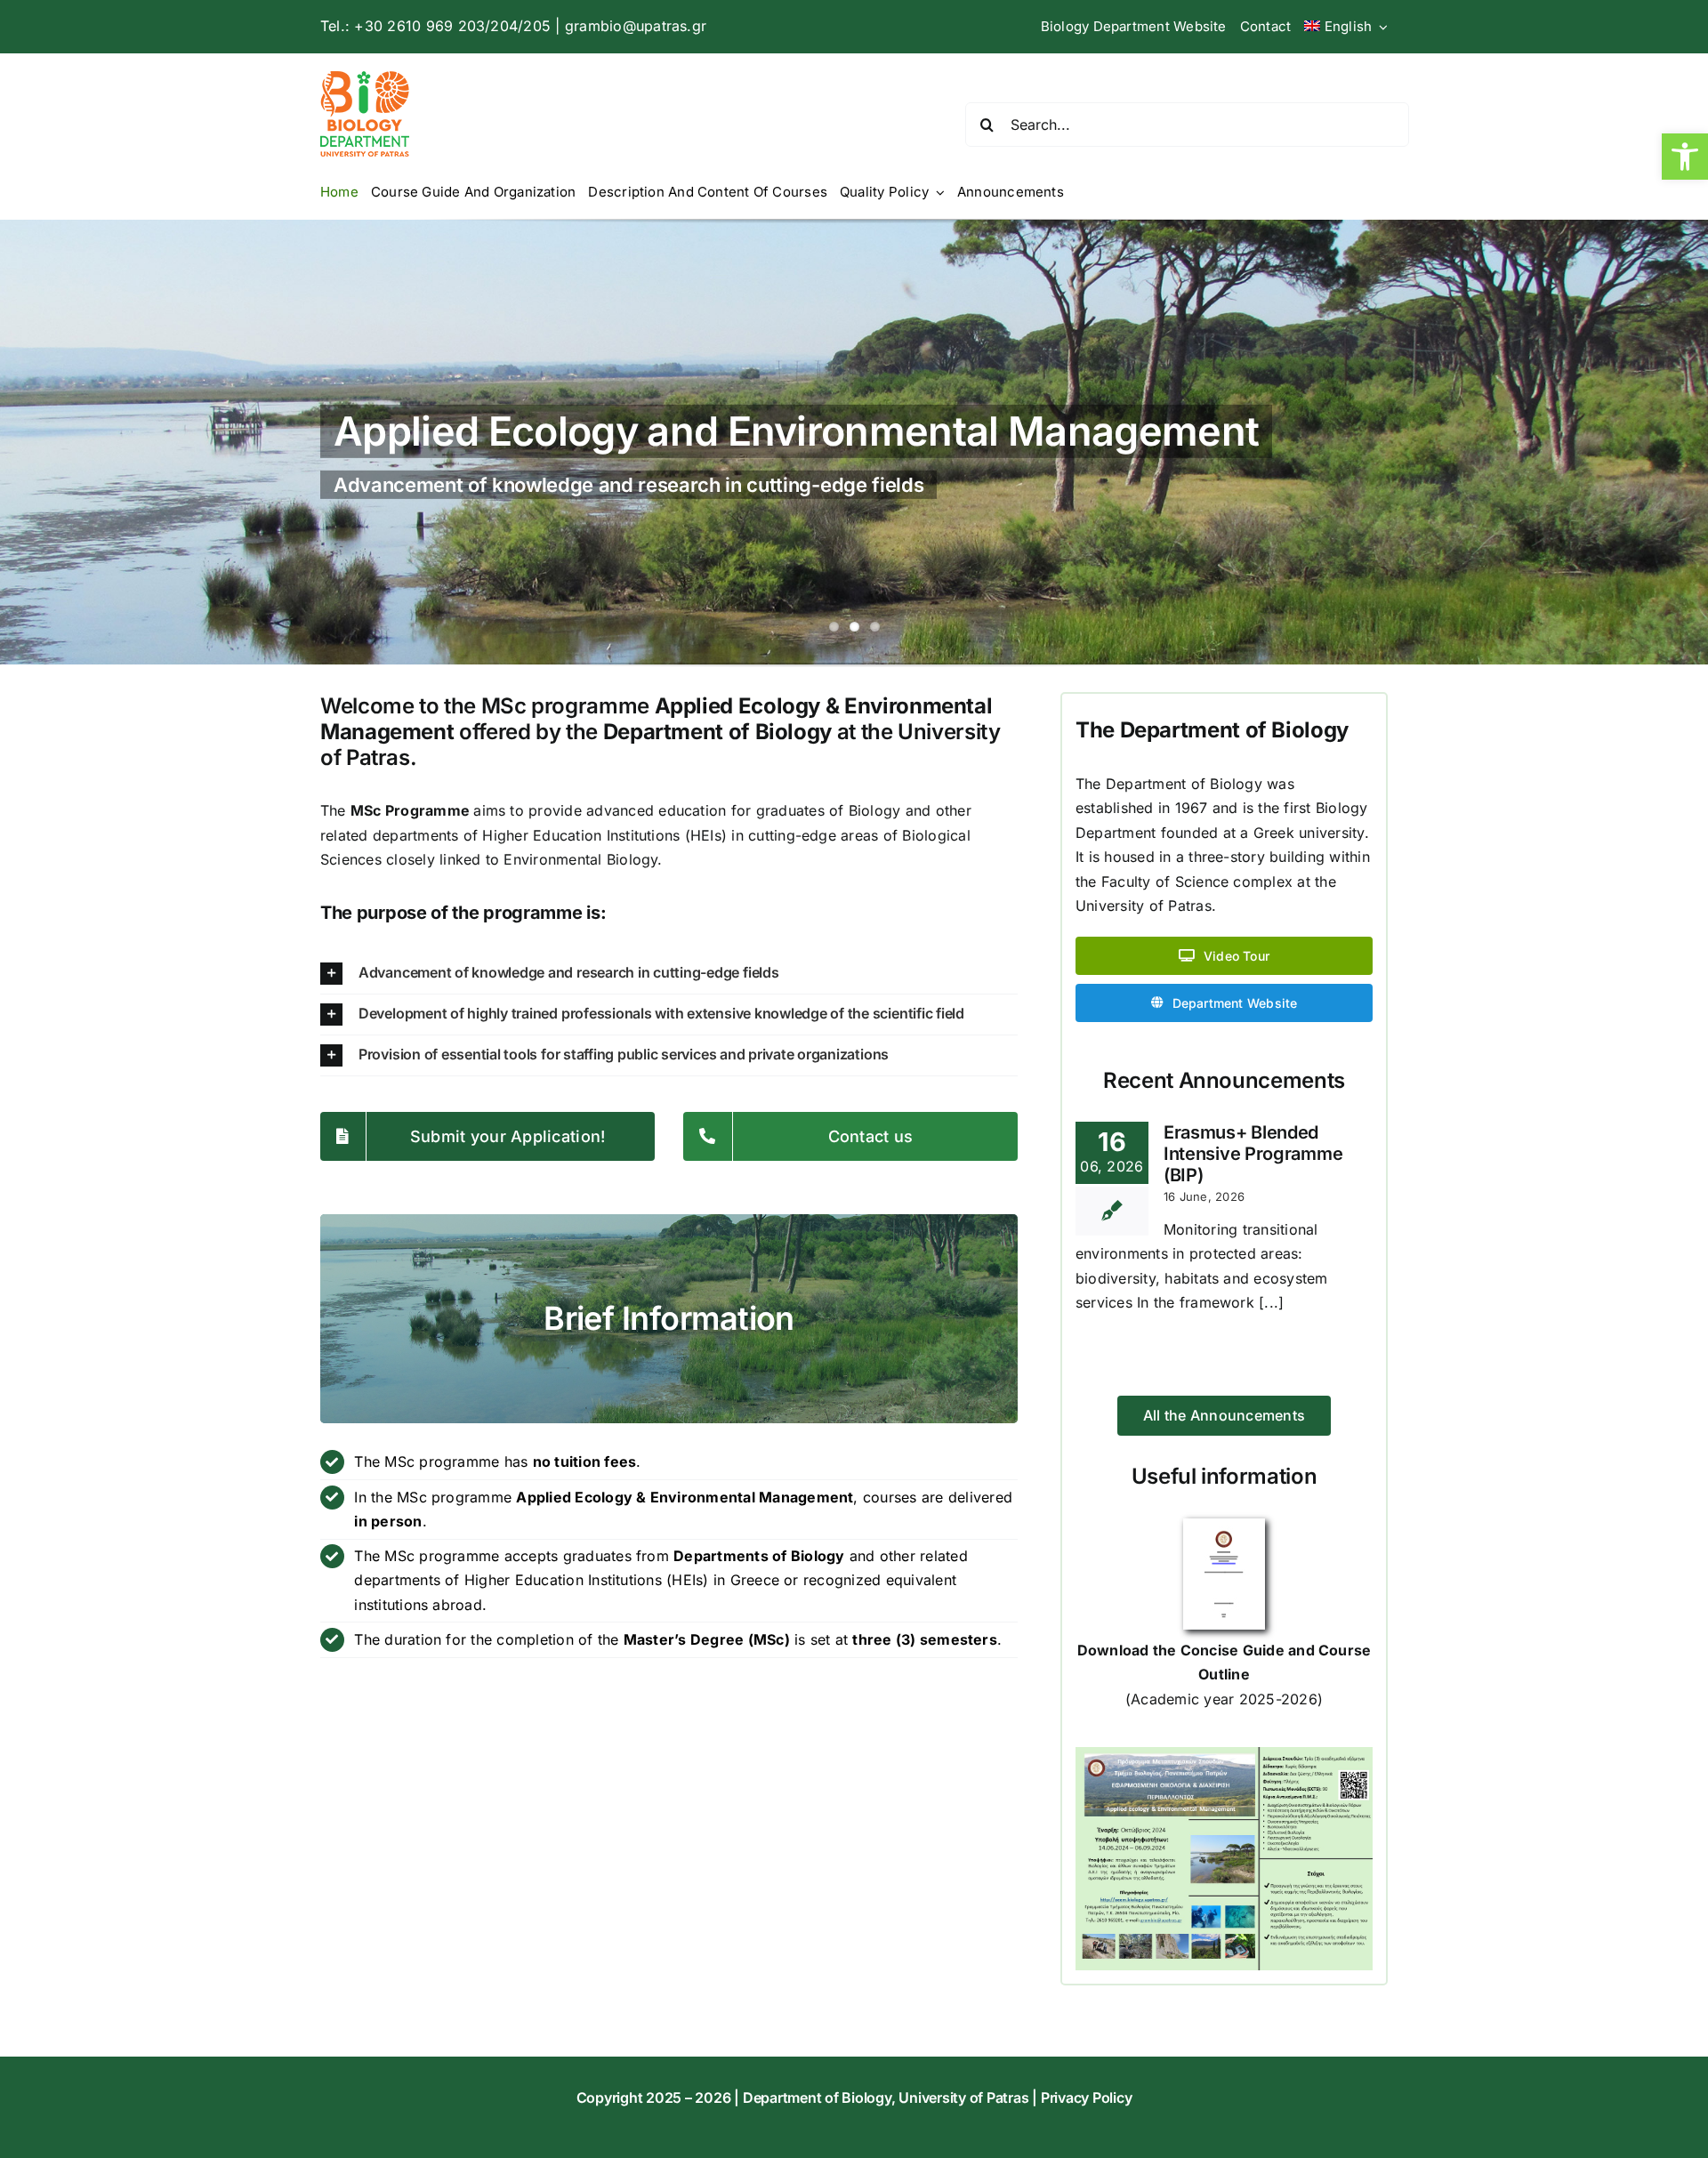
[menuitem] (1346, 27)
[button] (1685, 157)
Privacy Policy (1087, 2098)
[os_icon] (1224, 1526)
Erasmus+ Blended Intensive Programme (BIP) (1253, 1154)
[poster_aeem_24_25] (1224, 1754)
